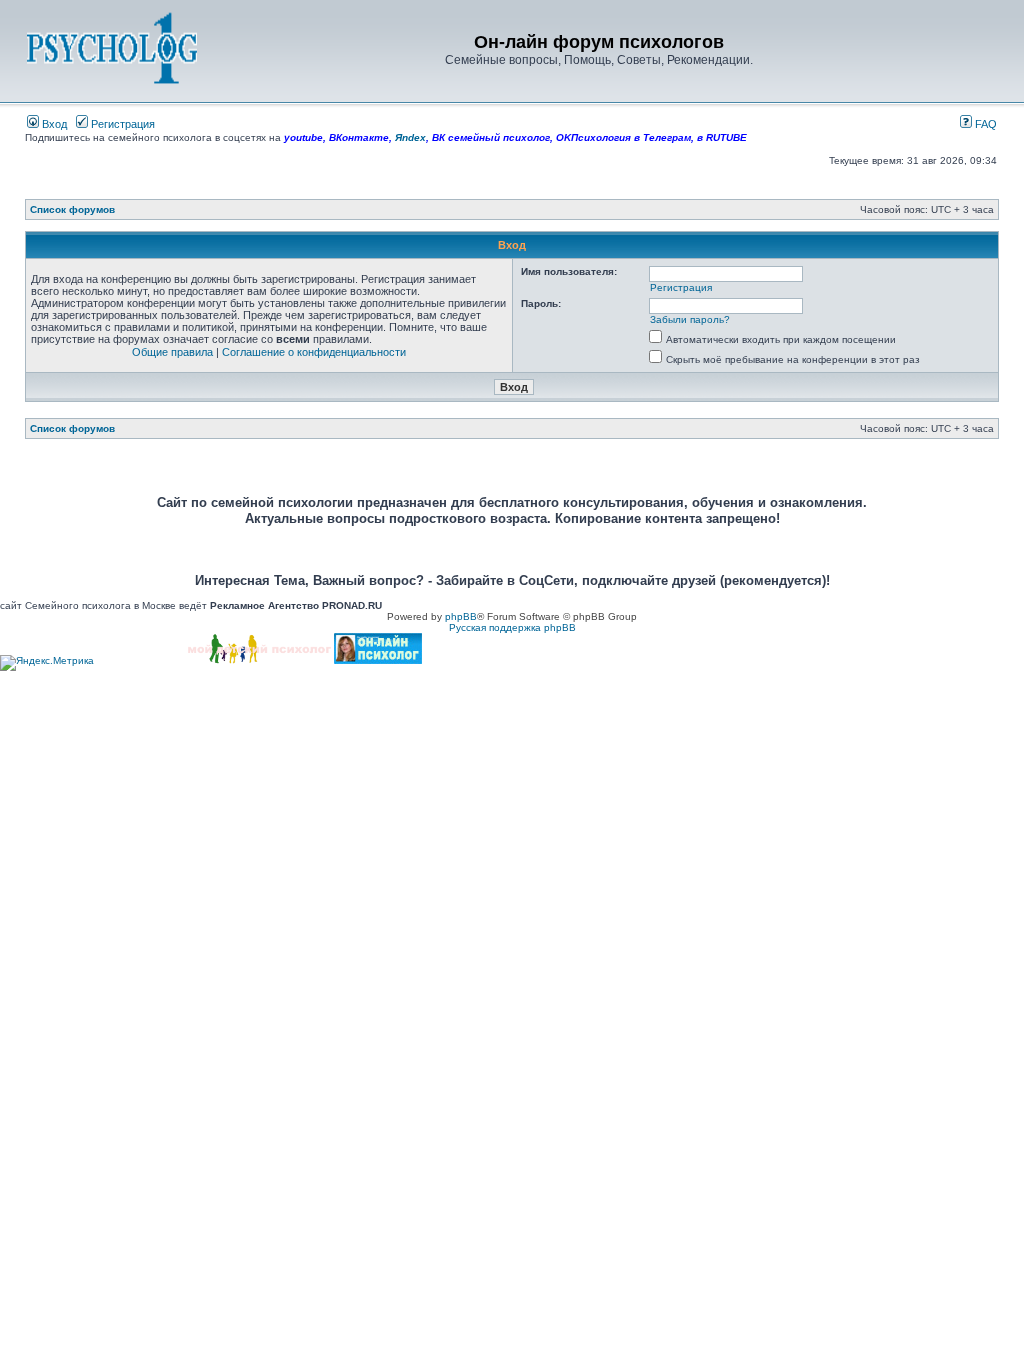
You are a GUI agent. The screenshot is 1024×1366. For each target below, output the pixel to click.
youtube (303, 137)
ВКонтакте (359, 137)
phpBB (461, 616)
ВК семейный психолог (491, 137)
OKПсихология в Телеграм (623, 137)
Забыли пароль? (690, 319)
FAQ (984, 124)
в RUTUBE (722, 137)
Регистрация (121, 124)
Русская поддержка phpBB (512, 627)
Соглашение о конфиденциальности (314, 352)
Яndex (410, 137)
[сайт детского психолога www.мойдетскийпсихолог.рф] (259, 660)
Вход (53, 124)
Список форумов (72, 209)
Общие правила (172, 352)
